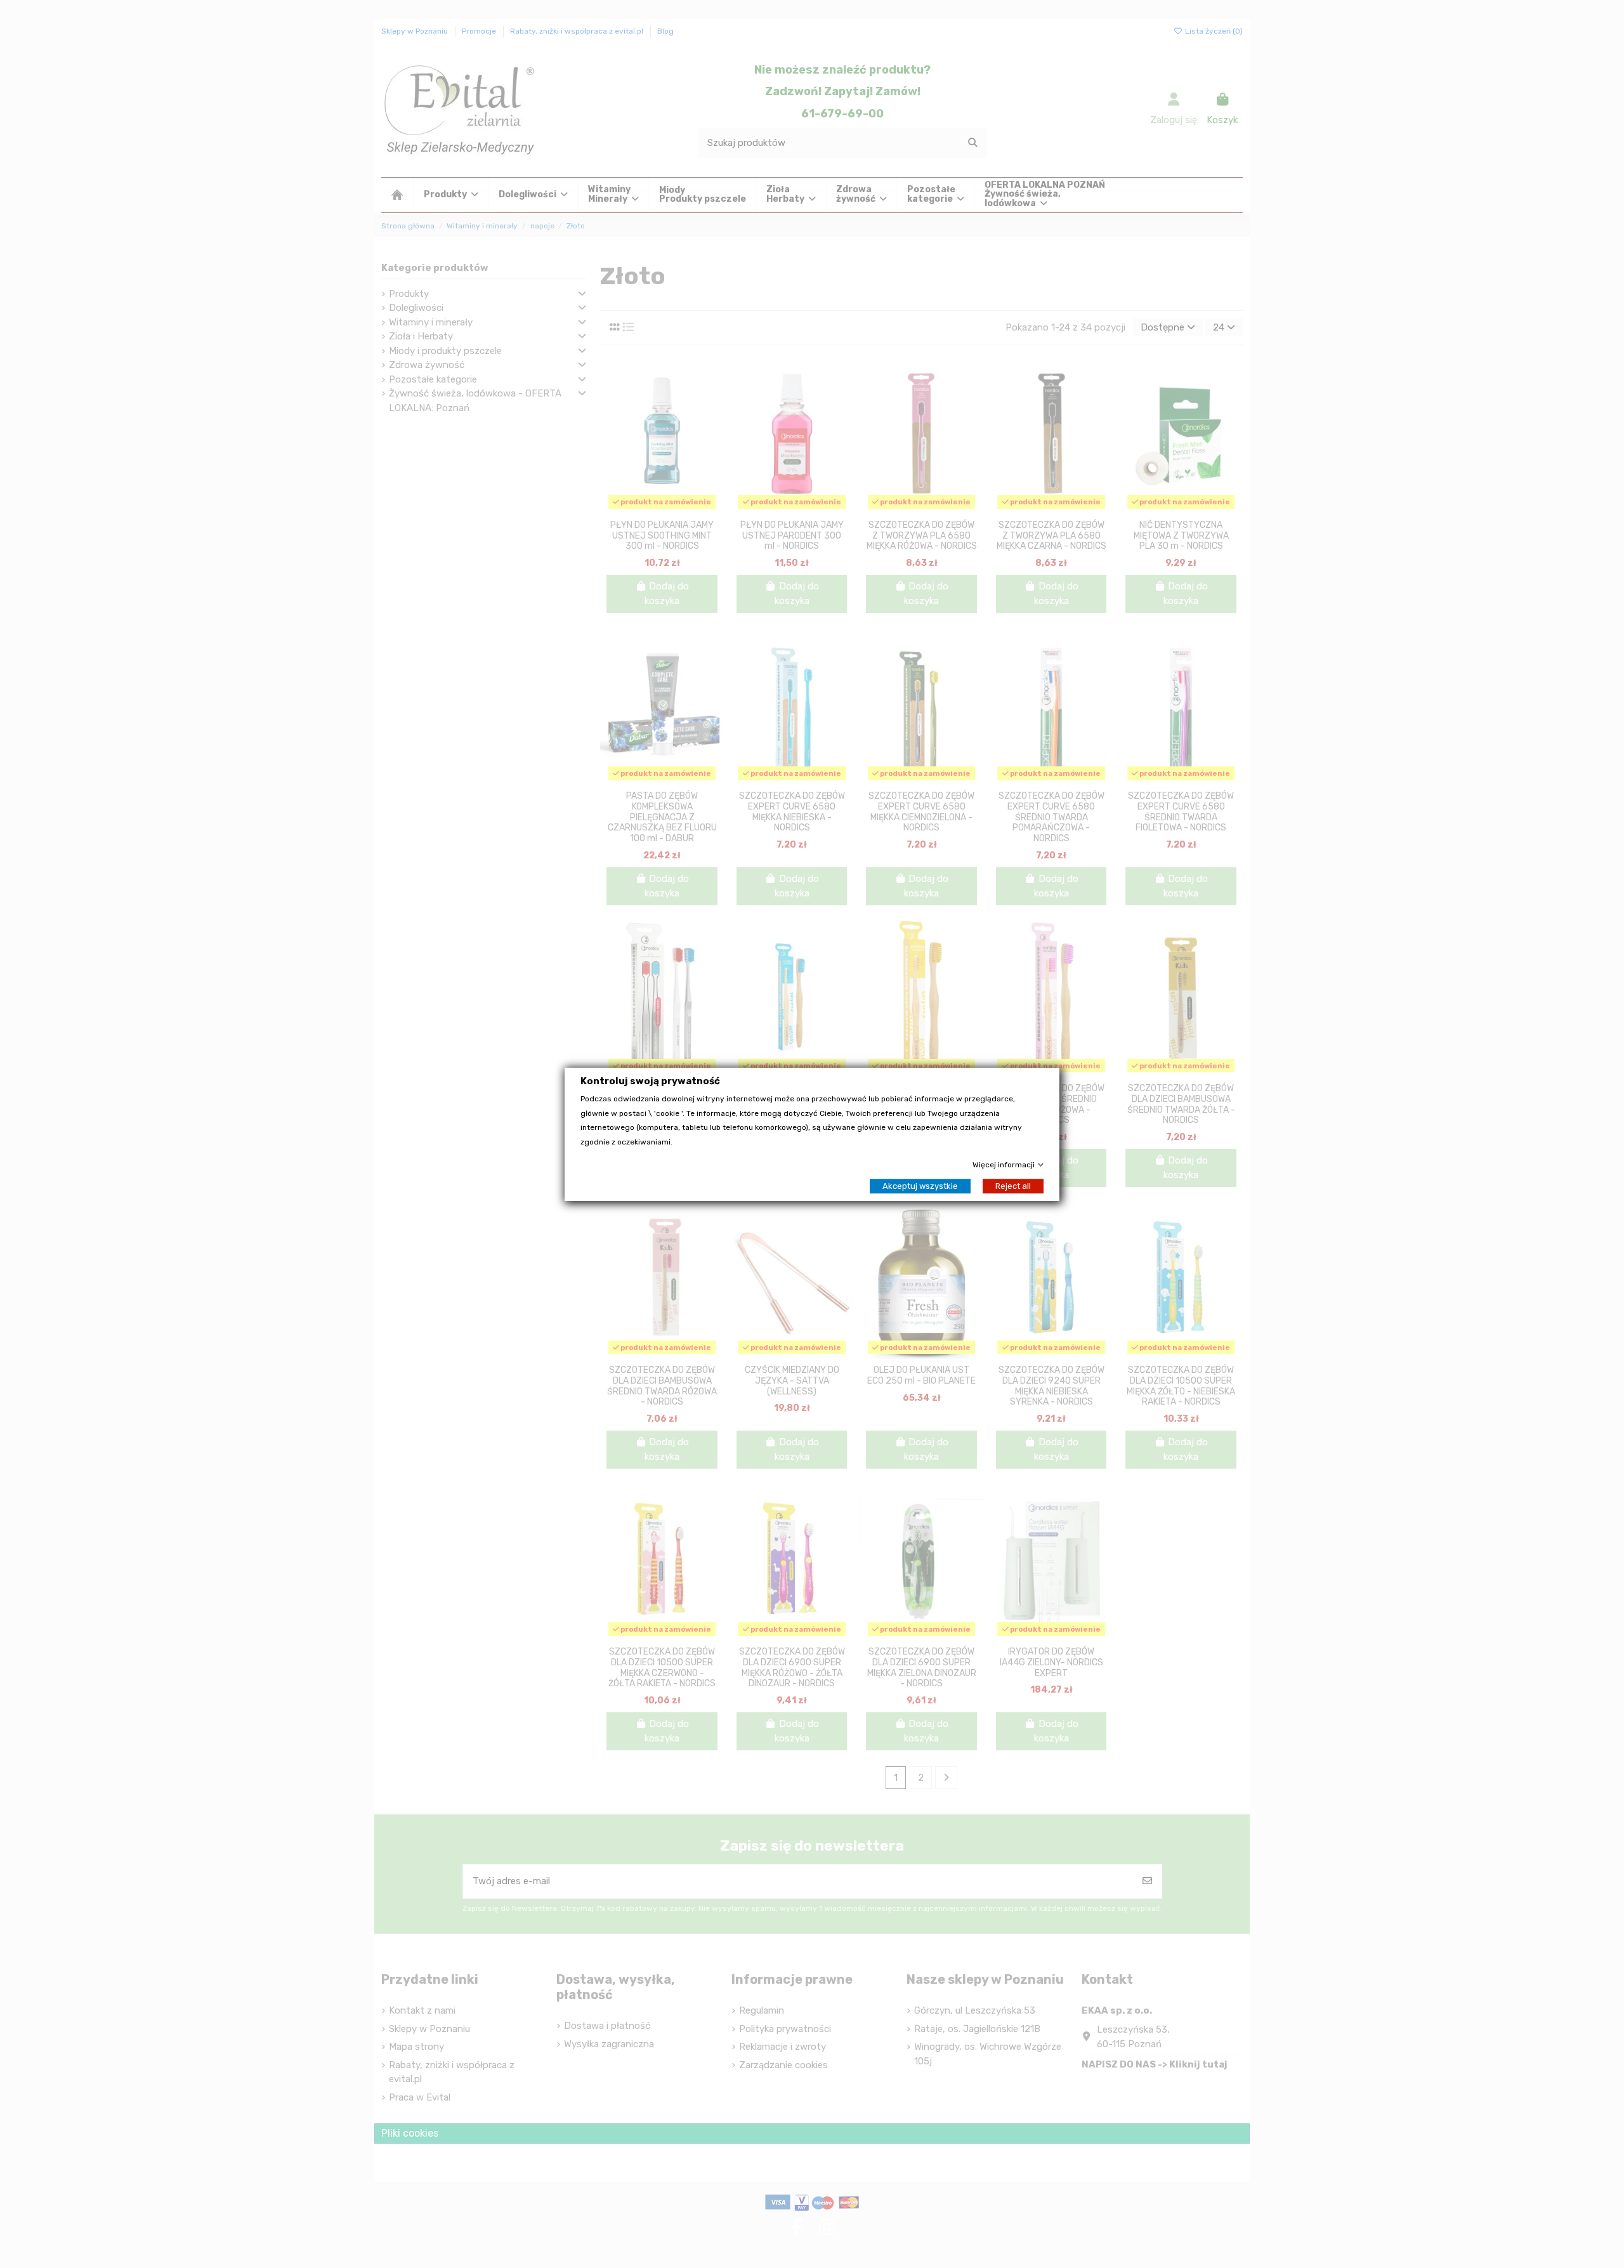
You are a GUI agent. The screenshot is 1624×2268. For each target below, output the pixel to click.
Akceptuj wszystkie (920, 1185)
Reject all (1013, 1185)
